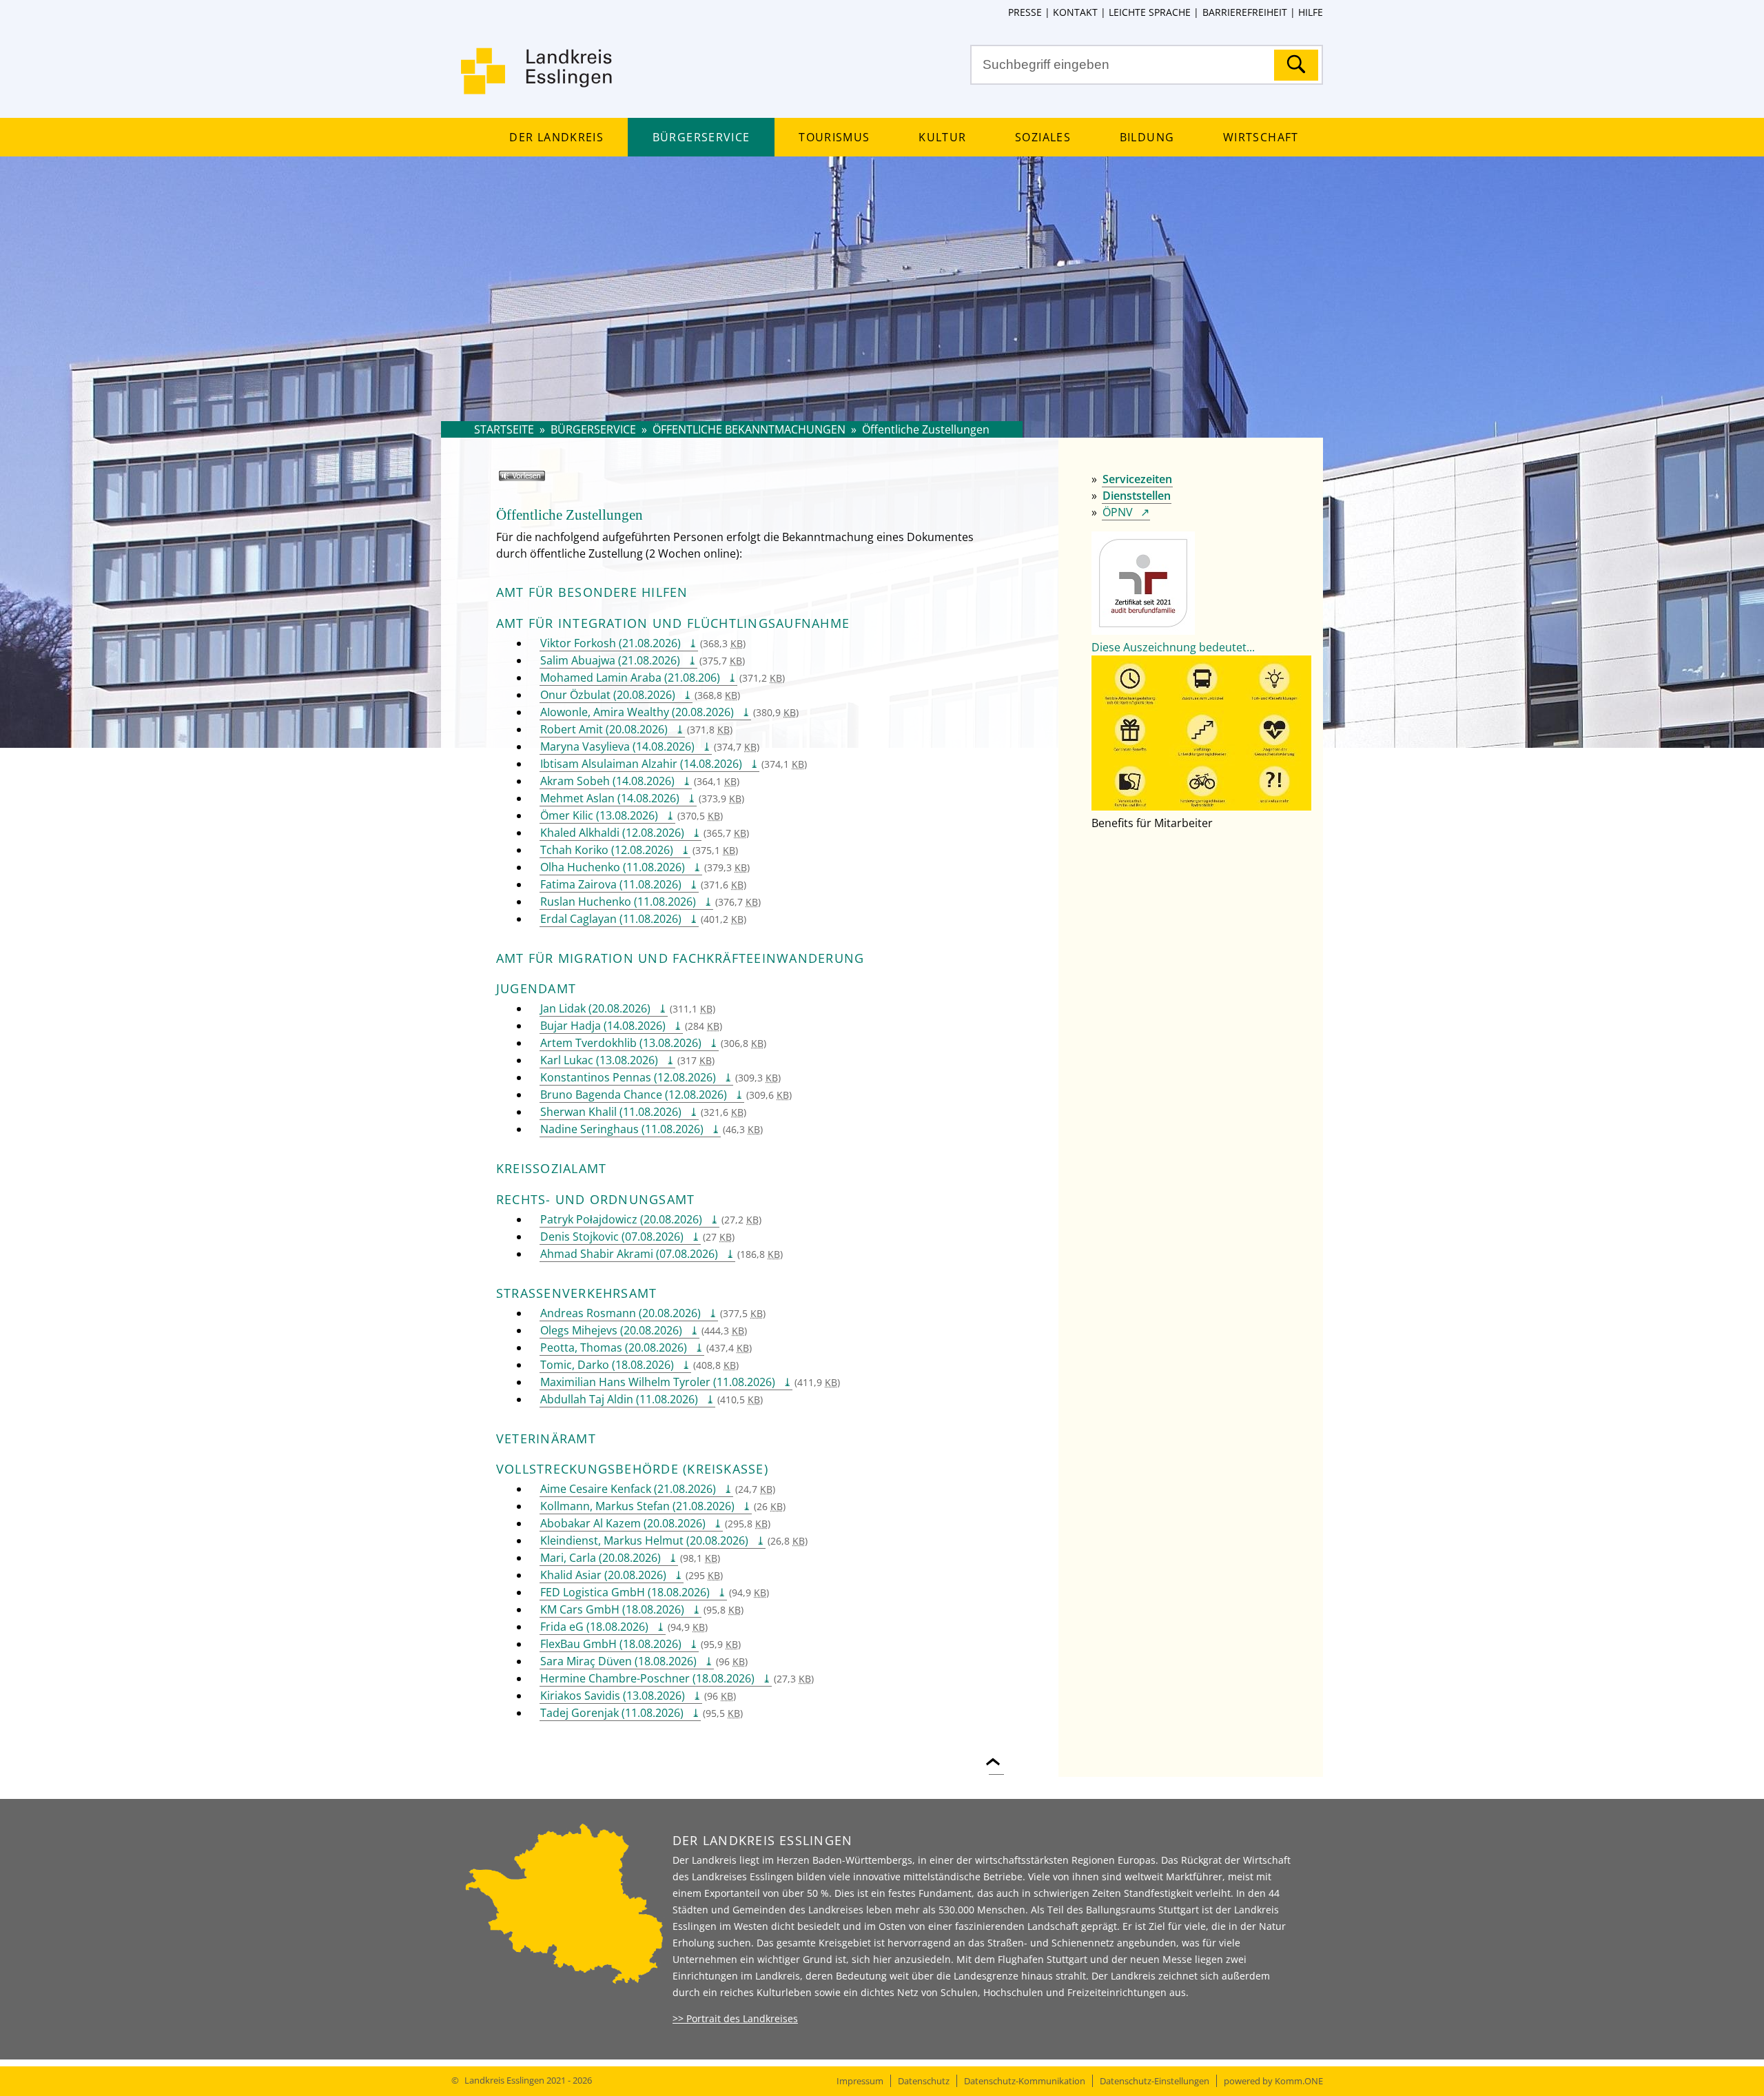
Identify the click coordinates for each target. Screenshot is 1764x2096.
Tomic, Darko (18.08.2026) (607, 1365)
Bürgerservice (701, 137)
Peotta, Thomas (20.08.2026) (614, 1347)
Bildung (1147, 137)
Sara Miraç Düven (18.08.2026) (618, 1661)
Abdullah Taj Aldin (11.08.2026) (619, 1399)
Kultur (942, 137)
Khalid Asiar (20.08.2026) (603, 1575)
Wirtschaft (1261, 137)
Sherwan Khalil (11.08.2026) (611, 1112)
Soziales (1043, 137)
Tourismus (834, 137)
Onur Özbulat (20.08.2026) (608, 695)
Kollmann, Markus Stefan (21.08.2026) (637, 1506)
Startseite (504, 429)
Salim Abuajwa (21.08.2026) (610, 660)
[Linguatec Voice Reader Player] (542, 481)
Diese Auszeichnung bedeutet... (1173, 647)
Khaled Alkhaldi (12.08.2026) (612, 833)
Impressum (860, 2081)
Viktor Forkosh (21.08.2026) (611, 643)
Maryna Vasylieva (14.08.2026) (617, 746)
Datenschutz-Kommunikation (1025, 2081)
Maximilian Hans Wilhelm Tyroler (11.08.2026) (658, 1382)
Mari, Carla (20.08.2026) (601, 1558)
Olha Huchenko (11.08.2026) (613, 867)
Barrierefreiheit (1244, 12)
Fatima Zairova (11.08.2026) (611, 884)
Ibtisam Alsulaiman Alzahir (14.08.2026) (641, 764)
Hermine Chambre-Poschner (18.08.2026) (647, 1678)
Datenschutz (924, 2081)
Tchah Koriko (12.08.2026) (607, 850)
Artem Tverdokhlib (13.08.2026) (621, 1043)
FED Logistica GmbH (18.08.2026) (625, 1592)
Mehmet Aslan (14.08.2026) (610, 798)
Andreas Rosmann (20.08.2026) (621, 1313)
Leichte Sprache (1150, 12)
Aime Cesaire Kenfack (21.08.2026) (628, 1489)
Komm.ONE (1299, 2081)
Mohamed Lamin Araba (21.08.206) (630, 678)
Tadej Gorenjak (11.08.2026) (612, 1713)
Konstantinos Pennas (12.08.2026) (628, 1077)
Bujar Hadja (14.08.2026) (603, 1026)
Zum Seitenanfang (996, 1754)
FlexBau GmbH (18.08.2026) (611, 1644)
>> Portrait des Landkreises (735, 2018)
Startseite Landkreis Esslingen (537, 79)
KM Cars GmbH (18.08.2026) (612, 1609)
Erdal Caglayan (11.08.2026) (611, 919)
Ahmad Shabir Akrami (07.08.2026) (629, 1254)
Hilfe (1311, 12)
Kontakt (1075, 12)
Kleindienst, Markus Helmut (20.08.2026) (644, 1540)
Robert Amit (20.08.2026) (604, 729)
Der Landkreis (556, 137)
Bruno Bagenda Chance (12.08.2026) (634, 1095)
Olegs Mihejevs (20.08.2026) (611, 1330)
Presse (1025, 12)
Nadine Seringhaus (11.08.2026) (622, 1129)
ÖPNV (1118, 512)
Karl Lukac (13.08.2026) (599, 1060)
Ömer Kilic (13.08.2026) (599, 815)
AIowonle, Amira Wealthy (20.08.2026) (637, 712)
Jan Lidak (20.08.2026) (595, 1008)
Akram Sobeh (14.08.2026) (607, 781)
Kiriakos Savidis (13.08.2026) (613, 1696)
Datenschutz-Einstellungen (1155, 2081)
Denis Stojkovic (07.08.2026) (612, 1237)
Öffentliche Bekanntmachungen (749, 429)
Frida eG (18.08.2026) (594, 1627)
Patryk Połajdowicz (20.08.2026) (621, 1219)
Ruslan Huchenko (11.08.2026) (618, 902)
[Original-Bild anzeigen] (1201, 806)
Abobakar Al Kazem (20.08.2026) (623, 1523)
